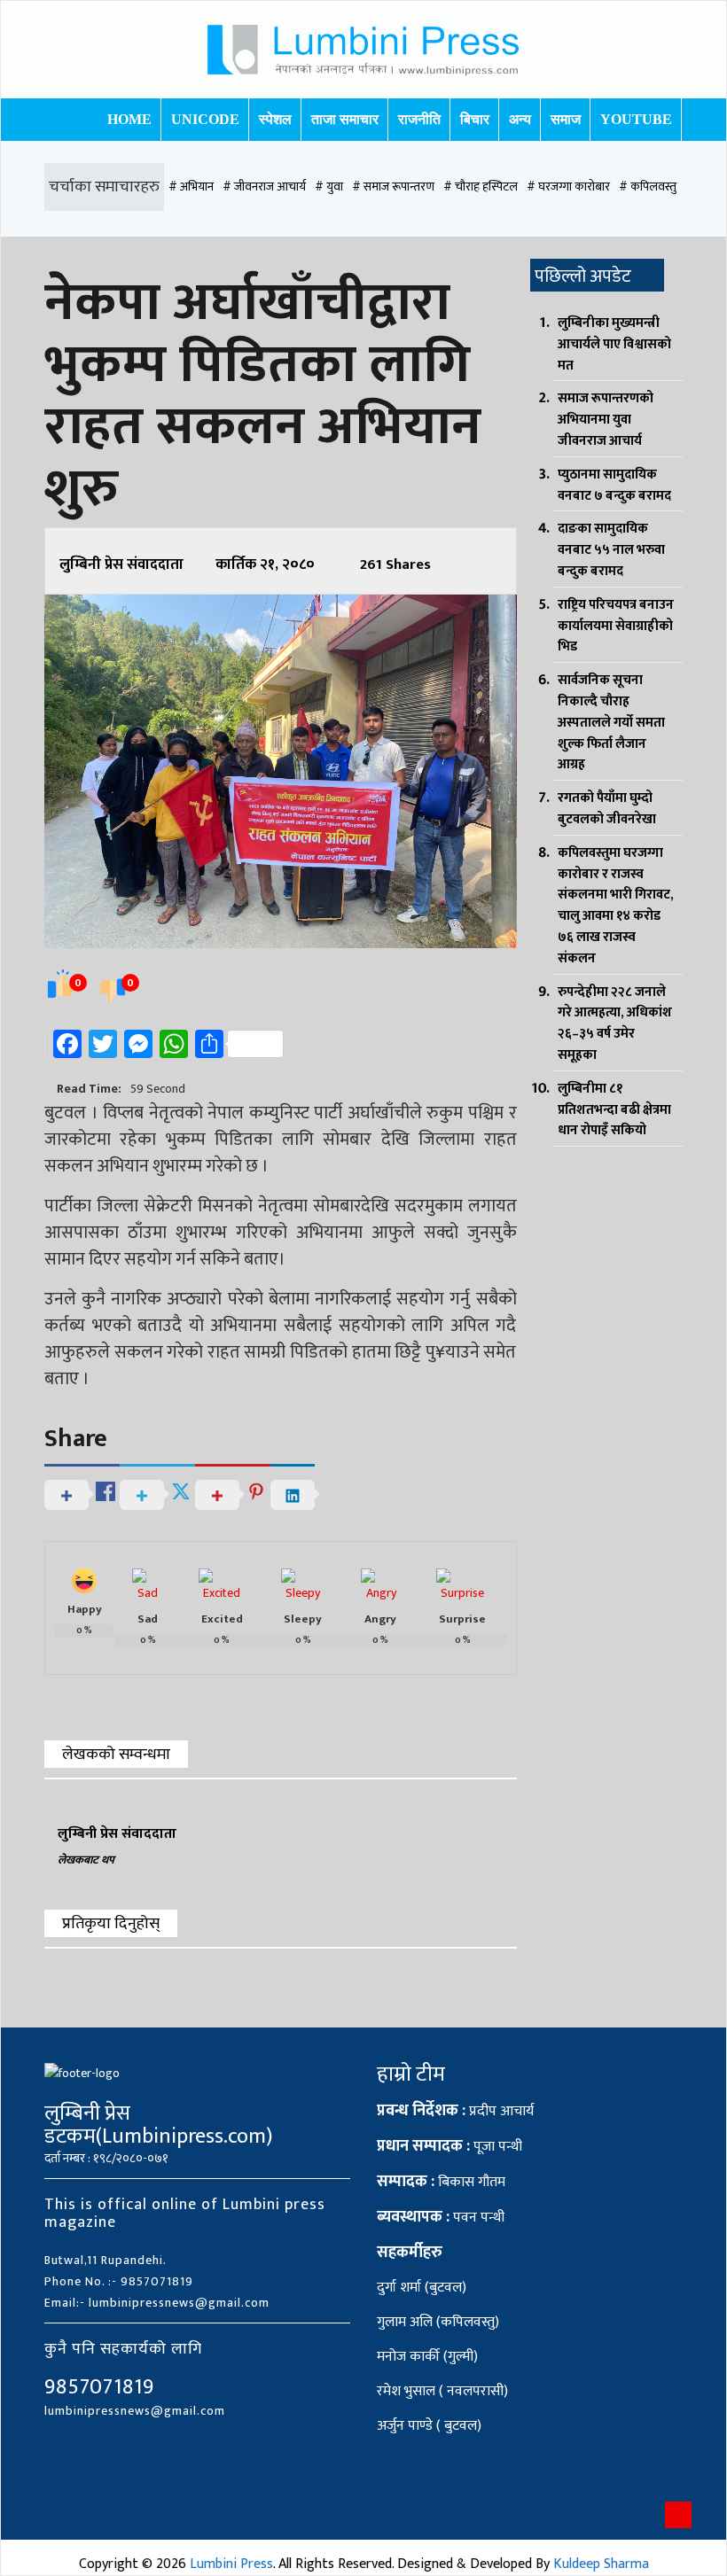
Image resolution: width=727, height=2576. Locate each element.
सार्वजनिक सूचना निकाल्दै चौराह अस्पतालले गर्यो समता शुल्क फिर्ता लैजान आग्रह (611, 722)
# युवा (329, 187)
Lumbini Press (231, 2564)
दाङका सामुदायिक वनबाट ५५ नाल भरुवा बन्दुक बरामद (611, 550)
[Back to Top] (678, 2515)
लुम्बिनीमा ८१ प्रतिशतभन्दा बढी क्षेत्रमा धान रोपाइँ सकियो (614, 1110)
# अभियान (191, 187)
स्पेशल (275, 119)
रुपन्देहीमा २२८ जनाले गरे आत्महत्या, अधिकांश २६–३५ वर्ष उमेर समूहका (615, 1023)
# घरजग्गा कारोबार (568, 187)
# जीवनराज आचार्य (264, 187)
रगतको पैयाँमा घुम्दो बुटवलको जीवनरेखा (607, 809)
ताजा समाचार (345, 119)
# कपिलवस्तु (648, 187)
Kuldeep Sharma (601, 2564)
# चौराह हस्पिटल (481, 187)
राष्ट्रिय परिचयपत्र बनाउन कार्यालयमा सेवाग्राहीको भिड (616, 626)
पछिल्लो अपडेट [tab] (583, 276)
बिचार (475, 119)
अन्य (520, 119)
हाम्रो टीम (411, 2074)
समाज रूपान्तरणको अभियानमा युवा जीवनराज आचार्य (606, 420)
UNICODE (205, 119)
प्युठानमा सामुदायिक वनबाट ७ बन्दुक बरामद (614, 485)
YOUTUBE (636, 119)
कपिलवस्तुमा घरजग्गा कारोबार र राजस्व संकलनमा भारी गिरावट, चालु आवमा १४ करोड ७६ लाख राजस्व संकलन (616, 906)
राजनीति (419, 119)
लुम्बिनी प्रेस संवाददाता (121, 564)
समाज (566, 119)
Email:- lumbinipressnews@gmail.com (157, 2303)
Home (129, 119)
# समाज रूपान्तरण (393, 187)
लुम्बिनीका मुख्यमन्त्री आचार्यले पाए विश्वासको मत (614, 344)
